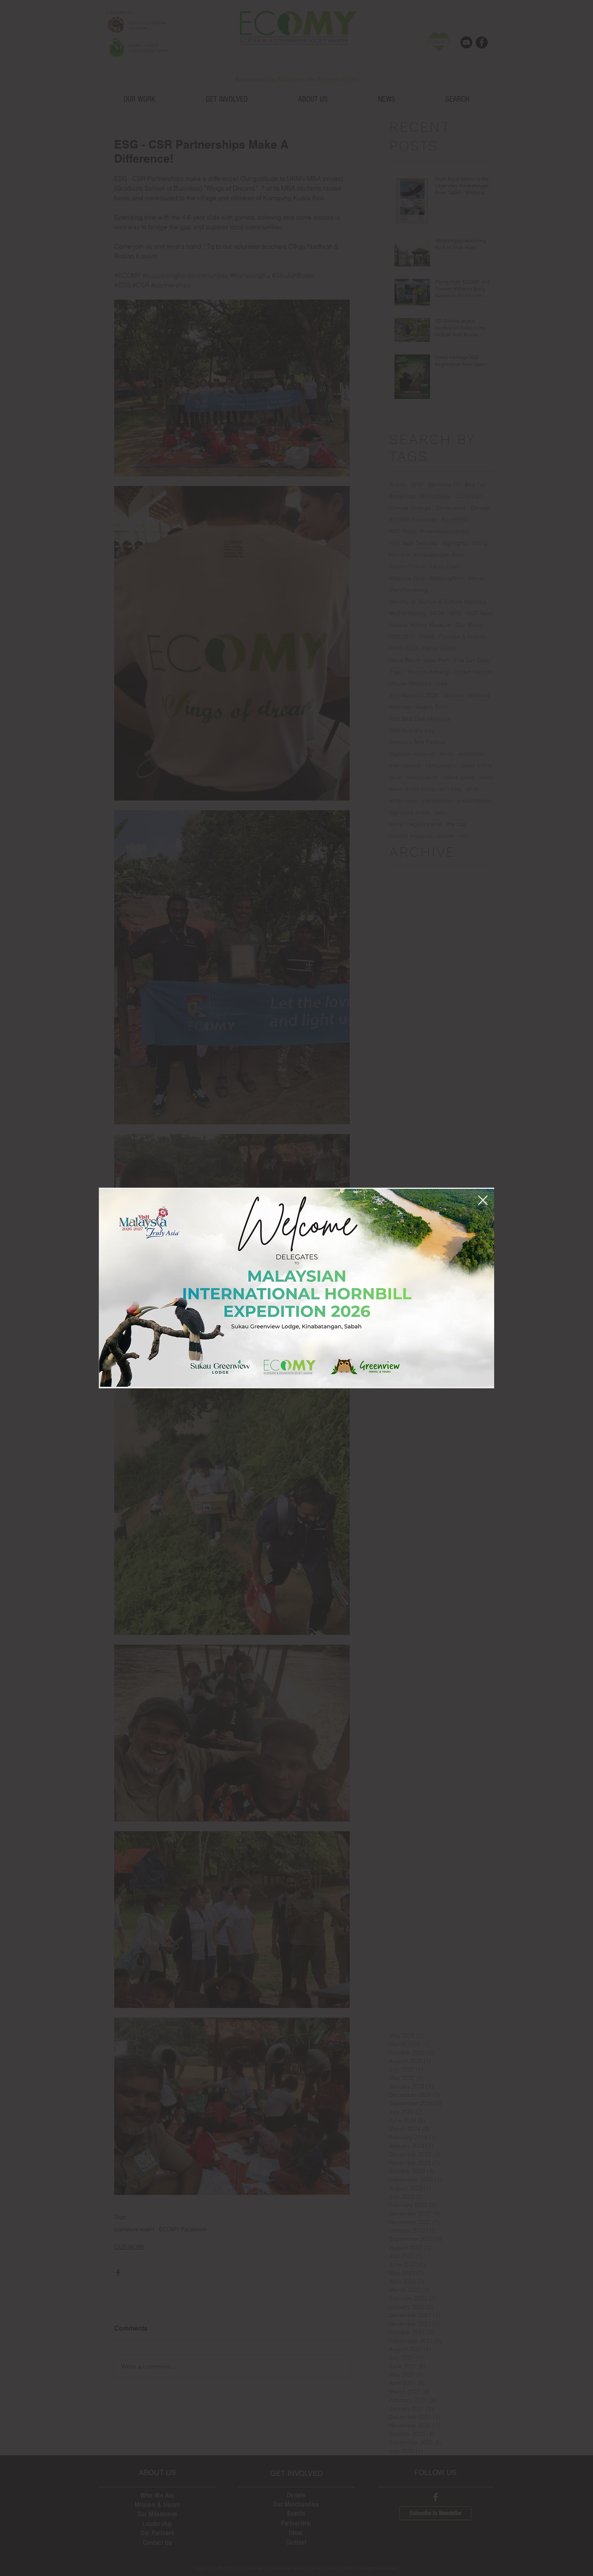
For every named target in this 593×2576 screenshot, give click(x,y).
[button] (483, 1200)
